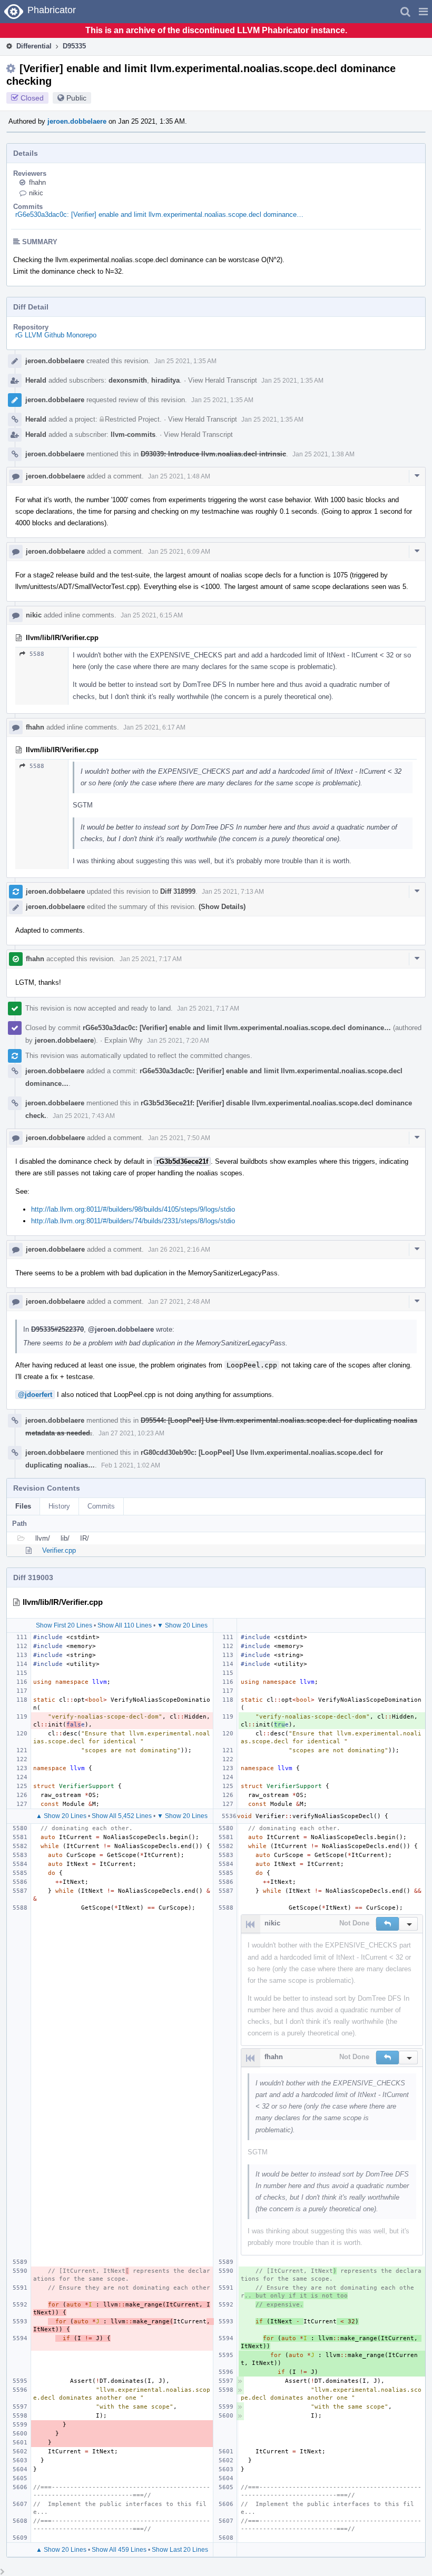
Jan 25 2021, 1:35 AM (185, 361)
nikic (36, 193)
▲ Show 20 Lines (61, 1816)
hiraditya (165, 380)
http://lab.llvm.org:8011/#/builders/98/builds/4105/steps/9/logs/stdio (133, 1209)
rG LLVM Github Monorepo (56, 335)
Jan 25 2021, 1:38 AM (323, 454)
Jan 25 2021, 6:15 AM (152, 615)
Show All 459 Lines (119, 2550)
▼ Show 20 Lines (182, 1625)
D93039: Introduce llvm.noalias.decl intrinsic (213, 454)
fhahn (37, 182)
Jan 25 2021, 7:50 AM (179, 1138)
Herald (36, 380)
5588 (37, 654)
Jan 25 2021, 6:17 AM (154, 727)
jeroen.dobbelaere (77, 121)
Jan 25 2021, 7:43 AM (84, 1116)
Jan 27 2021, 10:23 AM (131, 1433)
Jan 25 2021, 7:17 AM (151, 959)
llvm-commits (133, 435)
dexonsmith (128, 380)
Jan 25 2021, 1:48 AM (179, 476)
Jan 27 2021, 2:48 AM (179, 1302)
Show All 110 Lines (125, 1625)
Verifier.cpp (59, 1550)
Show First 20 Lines (64, 1625)
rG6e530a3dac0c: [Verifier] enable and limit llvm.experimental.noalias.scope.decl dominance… (159, 214)
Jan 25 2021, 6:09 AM (179, 552)
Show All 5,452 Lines (122, 1816)
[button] (423, 12)
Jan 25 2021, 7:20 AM (178, 1041)
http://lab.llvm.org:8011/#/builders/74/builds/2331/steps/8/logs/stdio (133, 1221)
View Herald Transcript (223, 380)
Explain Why (124, 1040)
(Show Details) (222, 907)
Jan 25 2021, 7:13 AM (233, 892)
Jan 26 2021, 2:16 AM (179, 1250)
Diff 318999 (178, 891)
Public (76, 98)
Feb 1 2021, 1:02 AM (131, 1465)
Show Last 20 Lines (180, 2550)
